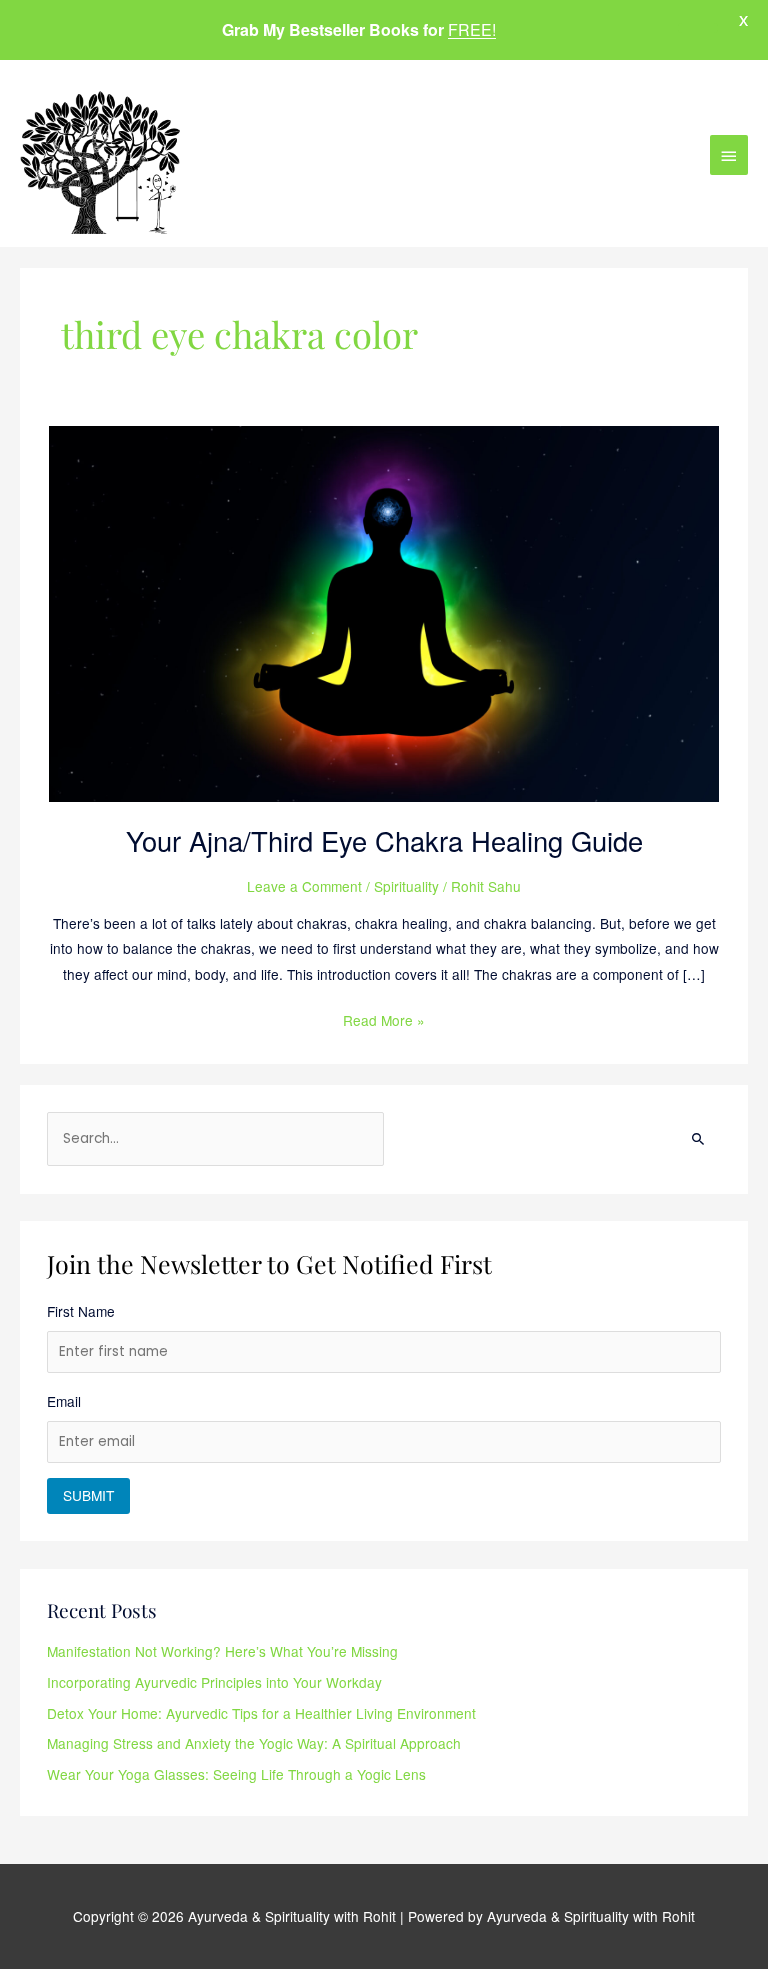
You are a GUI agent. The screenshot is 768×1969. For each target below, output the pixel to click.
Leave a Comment (304, 886)
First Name (81, 1311)
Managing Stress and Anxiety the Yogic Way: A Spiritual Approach (254, 1743)
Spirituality (406, 886)
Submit (88, 1495)
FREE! (472, 29)
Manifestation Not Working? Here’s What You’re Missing (222, 1651)
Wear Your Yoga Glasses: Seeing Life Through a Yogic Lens (236, 1774)
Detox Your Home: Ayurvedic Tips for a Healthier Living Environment (261, 1713)
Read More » (384, 1019)
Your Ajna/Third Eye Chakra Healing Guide (384, 840)
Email (64, 1401)
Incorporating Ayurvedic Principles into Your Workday (214, 1682)
